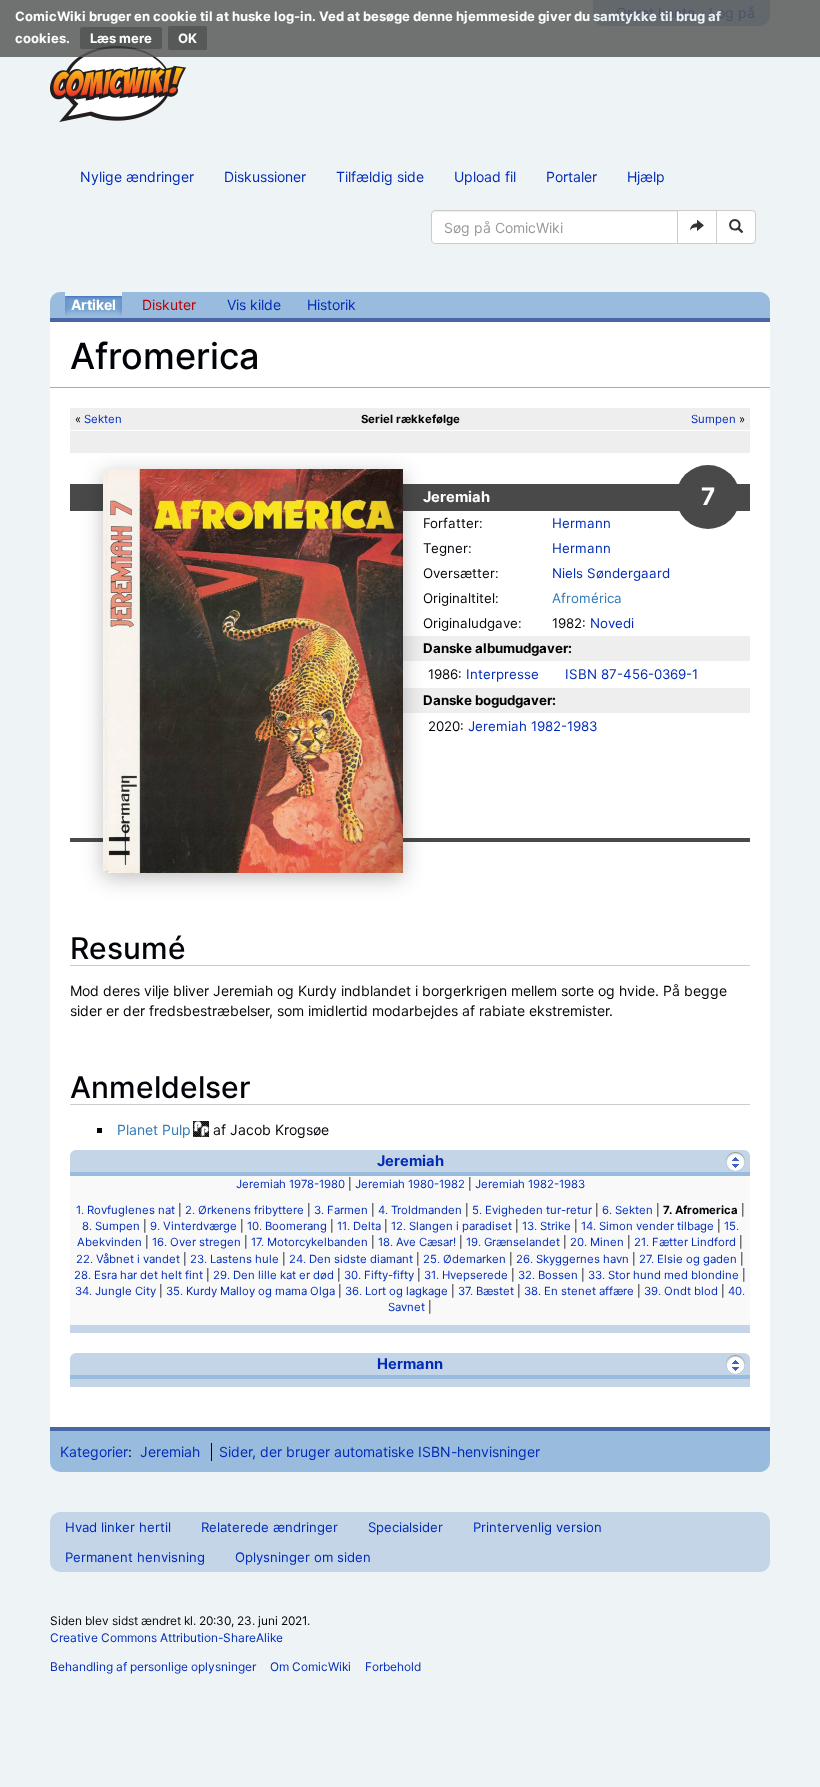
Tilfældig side (380, 176)
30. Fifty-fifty (379, 1275)
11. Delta (359, 1226)
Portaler (571, 176)
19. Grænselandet (513, 1242)
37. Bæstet (486, 1291)
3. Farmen (341, 1210)
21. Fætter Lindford (685, 1242)
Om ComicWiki (310, 1666)
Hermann (581, 523)
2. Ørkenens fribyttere (244, 1210)
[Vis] (735, 1364)
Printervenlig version (537, 1527)
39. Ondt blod (681, 1291)
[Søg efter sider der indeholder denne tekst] (736, 227)
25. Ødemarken (464, 1259)
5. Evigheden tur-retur (532, 1210)
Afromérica (587, 598)
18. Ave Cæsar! (417, 1242)
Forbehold (393, 1666)
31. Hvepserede (466, 1275)
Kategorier (94, 1451)
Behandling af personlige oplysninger (153, 1666)
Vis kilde (254, 304)
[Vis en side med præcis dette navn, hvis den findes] (697, 227)
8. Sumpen (111, 1226)
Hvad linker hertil (118, 1527)
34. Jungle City (115, 1291)
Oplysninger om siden (303, 1557)
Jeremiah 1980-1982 (410, 1184)
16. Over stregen (196, 1242)
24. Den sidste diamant (351, 1259)
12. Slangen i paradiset (451, 1226)
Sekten (103, 419)
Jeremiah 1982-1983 (532, 726)
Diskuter (169, 304)
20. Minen (597, 1242)
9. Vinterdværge (193, 1226)
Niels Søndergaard (611, 573)
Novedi (612, 623)
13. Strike (546, 1226)
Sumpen (713, 419)
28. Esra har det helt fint (138, 1275)
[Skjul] (735, 1161)
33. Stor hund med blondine (663, 1275)
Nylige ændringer (137, 176)
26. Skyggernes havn (572, 1259)
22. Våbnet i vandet (128, 1259)
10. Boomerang (287, 1226)
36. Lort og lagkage (396, 1291)
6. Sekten (627, 1210)
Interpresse (502, 674)
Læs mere (121, 38)
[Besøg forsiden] (118, 84)
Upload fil (485, 176)
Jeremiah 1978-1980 (290, 1184)
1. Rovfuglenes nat (125, 1210)
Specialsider (405, 1527)
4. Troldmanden (420, 1210)
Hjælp (646, 176)
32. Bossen (548, 1275)
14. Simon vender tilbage (647, 1226)
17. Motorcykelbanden (309, 1242)
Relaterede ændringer (269, 1527)
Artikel (93, 304)
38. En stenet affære (579, 1291)
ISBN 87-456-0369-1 (631, 674)
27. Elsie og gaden (688, 1259)
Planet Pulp (154, 1129)
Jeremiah (410, 1161)
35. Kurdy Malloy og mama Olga (250, 1291)
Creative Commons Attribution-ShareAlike (166, 1637)
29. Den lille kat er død (273, 1275)
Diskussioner (265, 176)
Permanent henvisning (135, 1557)
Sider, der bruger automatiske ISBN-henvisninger (379, 1451)
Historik (331, 304)
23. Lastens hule (234, 1259)
